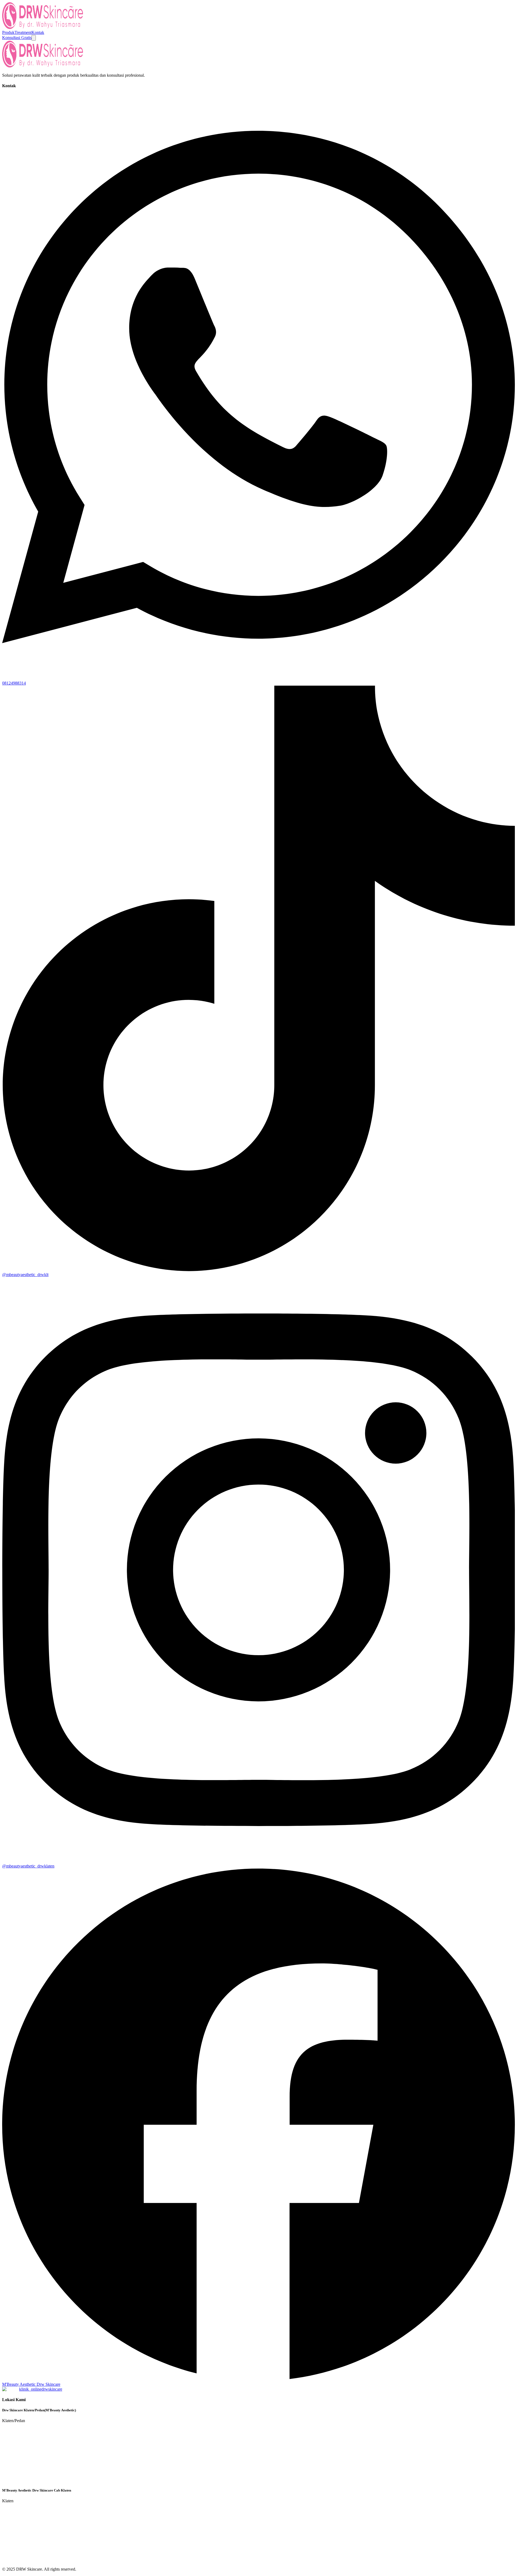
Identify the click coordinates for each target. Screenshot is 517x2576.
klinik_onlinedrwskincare (41, 2389)
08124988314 (14, 683)
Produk (8, 32)
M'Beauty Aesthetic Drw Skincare (31, 2384)
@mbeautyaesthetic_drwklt (25, 1275)
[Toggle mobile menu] (34, 38)
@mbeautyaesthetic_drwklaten (28, 1866)
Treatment (23, 32)
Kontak (38, 32)
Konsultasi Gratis (17, 38)
